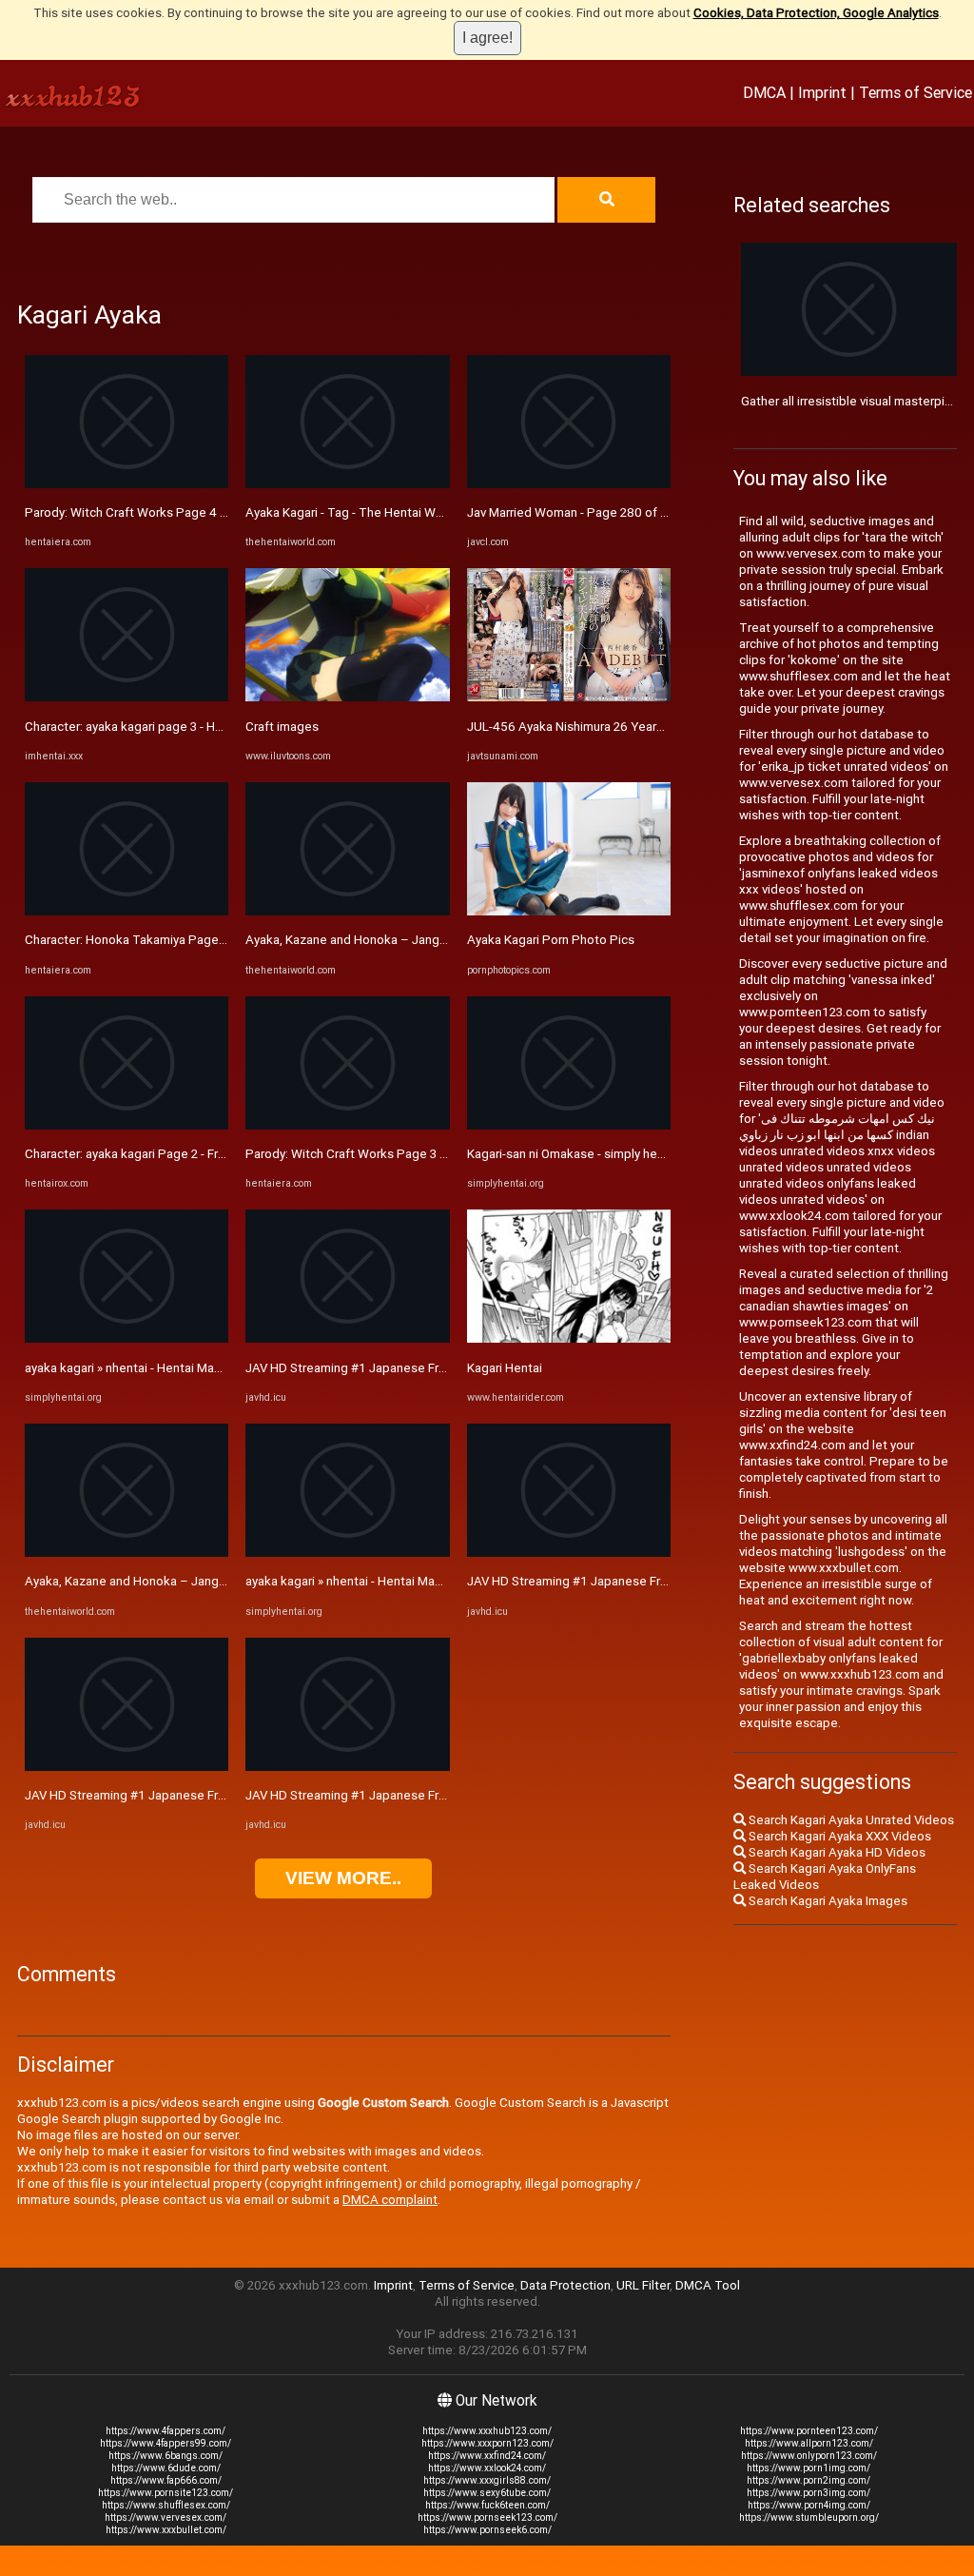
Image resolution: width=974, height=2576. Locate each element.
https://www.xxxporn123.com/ (487, 2443)
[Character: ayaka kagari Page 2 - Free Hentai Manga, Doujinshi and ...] (127, 1125)
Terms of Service (916, 92)
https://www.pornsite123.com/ (166, 2493)
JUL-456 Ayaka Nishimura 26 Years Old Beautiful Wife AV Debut (645, 727)
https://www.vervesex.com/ (166, 2517)
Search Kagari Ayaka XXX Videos (838, 1836)
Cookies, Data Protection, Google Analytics (816, 13)
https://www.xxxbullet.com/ (166, 2530)
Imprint (822, 92)
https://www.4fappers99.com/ (166, 2443)
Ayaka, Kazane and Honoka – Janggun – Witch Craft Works (191, 1581)
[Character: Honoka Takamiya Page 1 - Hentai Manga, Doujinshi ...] (127, 911)
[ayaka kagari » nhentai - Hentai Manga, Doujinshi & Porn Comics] (127, 1338)
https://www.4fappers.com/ (166, 2431)
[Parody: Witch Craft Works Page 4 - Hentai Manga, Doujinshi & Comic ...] (127, 484)
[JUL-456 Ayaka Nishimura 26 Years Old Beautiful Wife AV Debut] (569, 697)
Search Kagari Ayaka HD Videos (836, 1852)
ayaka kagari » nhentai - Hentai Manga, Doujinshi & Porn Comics (202, 1368)
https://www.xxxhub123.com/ (487, 2431)
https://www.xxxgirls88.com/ (487, 2480)
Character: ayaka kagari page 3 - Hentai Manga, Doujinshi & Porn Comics (226, 727)
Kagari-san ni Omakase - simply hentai (573, 1154)
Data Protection (565, 2285)
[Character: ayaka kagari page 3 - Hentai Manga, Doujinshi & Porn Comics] (127, 697)
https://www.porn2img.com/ (808, 2480)
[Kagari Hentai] (569, 1338)
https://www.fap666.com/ (166, 2480)
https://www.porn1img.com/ (808, 2468)
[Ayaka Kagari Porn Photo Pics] (569, 911)
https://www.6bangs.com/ (166, 2456)
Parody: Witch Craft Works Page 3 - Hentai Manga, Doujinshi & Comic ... (444, 1154)
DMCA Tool (708, 2285)
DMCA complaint (390, 2200)
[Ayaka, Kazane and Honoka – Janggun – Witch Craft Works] (127, 1553)
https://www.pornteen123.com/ (809, 2431)
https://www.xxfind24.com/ (487, 2456)
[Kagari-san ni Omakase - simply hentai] (569, 1125)
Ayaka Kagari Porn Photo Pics (551, 940)
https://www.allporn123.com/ (809, 2443)
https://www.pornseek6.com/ (487, 2530)
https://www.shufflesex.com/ (166, 2505)
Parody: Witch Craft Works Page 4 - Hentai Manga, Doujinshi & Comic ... (224, 512)
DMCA (764, 92)
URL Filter (643, 2285)
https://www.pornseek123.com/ (487, 2517)
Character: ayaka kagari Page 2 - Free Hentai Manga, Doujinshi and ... (215, 1154)
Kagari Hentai (505, 1368)
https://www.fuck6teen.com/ (487, 2505)
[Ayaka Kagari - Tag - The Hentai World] (347, 484)
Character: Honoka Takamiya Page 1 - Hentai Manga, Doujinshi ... (205, 940)
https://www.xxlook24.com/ (487, 2468)
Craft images (282, 727)
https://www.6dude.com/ (166, 2468)
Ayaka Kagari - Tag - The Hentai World (351, 512)
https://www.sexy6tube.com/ (487, 2493)
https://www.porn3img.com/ (808, 2493)
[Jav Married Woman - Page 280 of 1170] (569, 484)
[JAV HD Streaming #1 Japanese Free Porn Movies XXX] (127, 1767)
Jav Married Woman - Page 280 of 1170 (578, 512)
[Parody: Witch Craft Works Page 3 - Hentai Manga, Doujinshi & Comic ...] (347, 1125)
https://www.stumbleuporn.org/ (809, 2517)
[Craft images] (347, 697)
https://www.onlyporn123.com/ (809, 2456)
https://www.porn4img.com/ (809, 2505)
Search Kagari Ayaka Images (827, 1901)
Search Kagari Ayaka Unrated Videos (850, 1820)
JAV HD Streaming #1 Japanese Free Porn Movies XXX (178, 1795)
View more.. (343, 1878)
